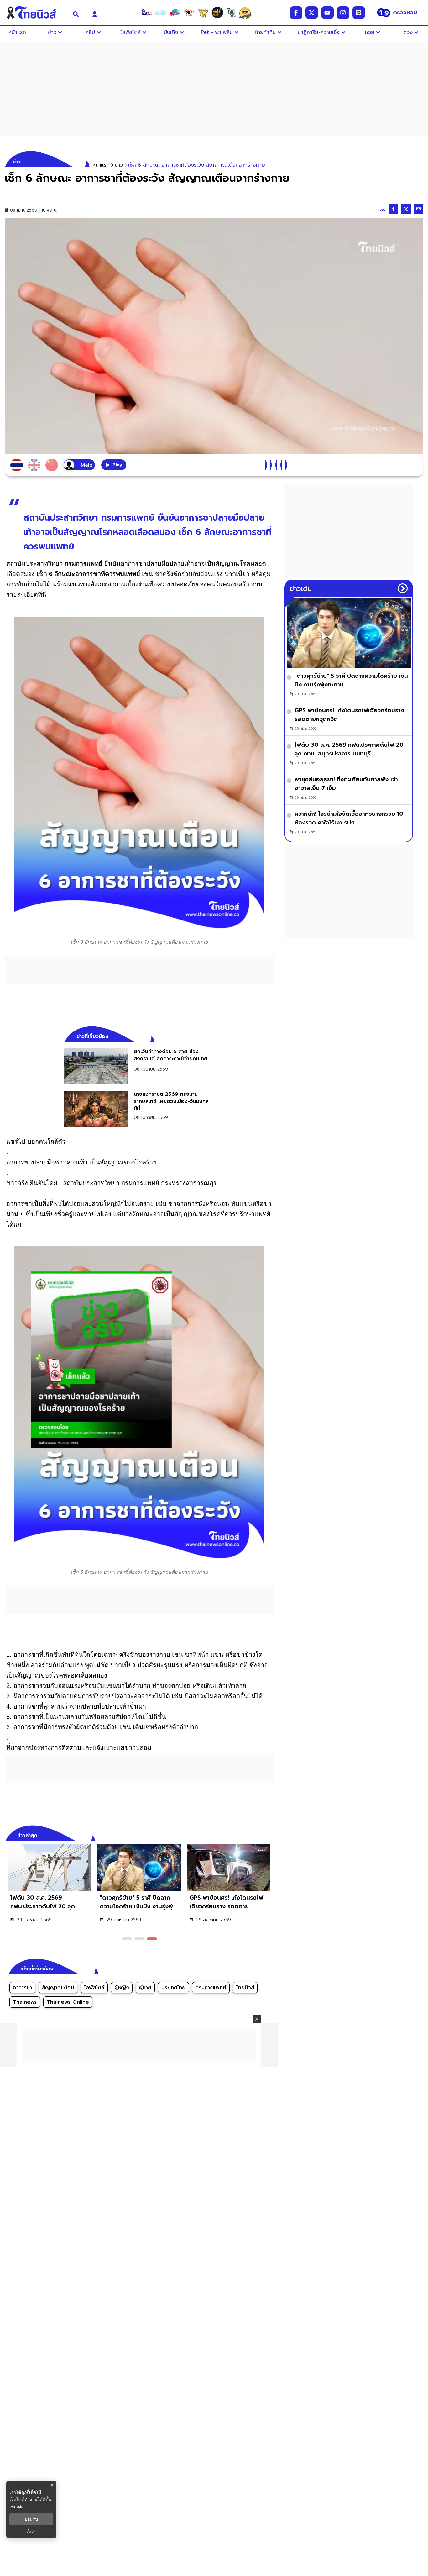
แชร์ (381, 210)
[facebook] (296, 13)
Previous (259, 1835)
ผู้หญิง (122, 1988)
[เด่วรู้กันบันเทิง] (175, 13)
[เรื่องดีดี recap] (161, 13)
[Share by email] (419, 209)
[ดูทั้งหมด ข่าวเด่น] (403, 588)
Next (270, 1835)
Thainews (25, 2002)
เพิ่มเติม (17, 2507)
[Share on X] (406, 209)
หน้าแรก (101, 165)
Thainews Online (68, 2002)
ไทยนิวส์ (245, 1988)
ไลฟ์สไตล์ (94, 1988)
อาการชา (22, 1988)
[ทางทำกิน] (203, 13)
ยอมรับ (31, 2519)
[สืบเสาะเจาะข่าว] (147, 13)
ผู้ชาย (145, 1988)
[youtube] (327, 13)
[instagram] (343, 13)
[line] (359, 13)
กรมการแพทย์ (211, 1988)
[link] (139, 1066)
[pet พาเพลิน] (189, 13)
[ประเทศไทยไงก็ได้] (245, 13)
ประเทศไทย (173, 1988)
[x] (312, 13)
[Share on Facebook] (393, 209)
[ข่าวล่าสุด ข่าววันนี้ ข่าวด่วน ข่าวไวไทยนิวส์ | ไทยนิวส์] (35, 13)
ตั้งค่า (31, 2532)
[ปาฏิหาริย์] (217, 13)
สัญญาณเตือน (58, 1988)
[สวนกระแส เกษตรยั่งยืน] (231, 13)
